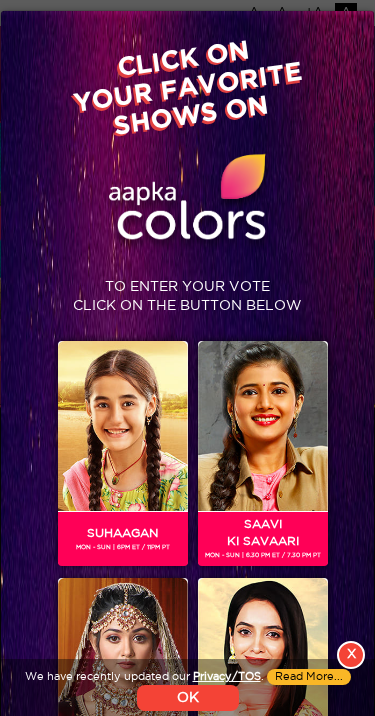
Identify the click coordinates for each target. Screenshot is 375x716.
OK (188, 698)
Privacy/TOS (227, 677)
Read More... (309, 677)
